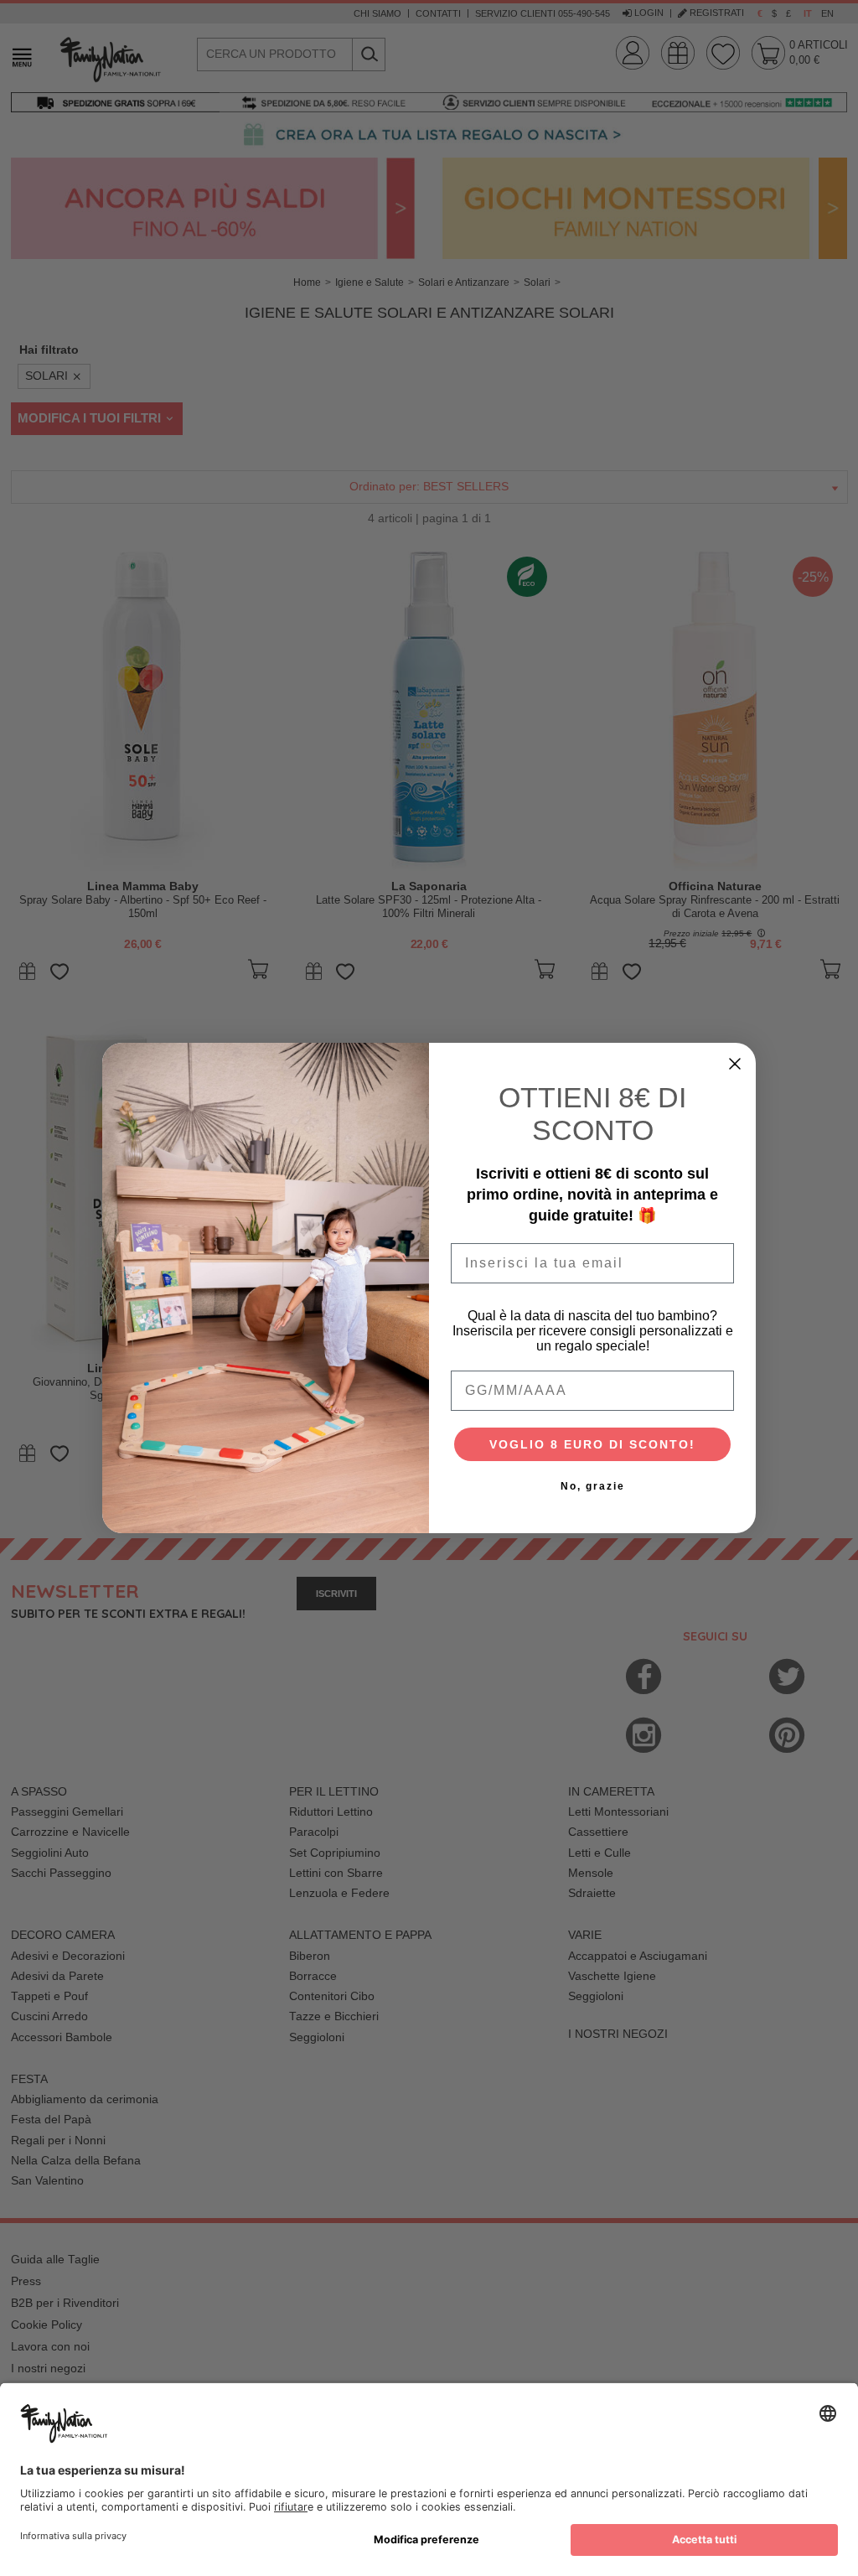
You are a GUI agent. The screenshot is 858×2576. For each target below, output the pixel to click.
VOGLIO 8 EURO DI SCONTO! (592, 1444)
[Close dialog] (735, 1064)
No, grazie (593, 1486)
